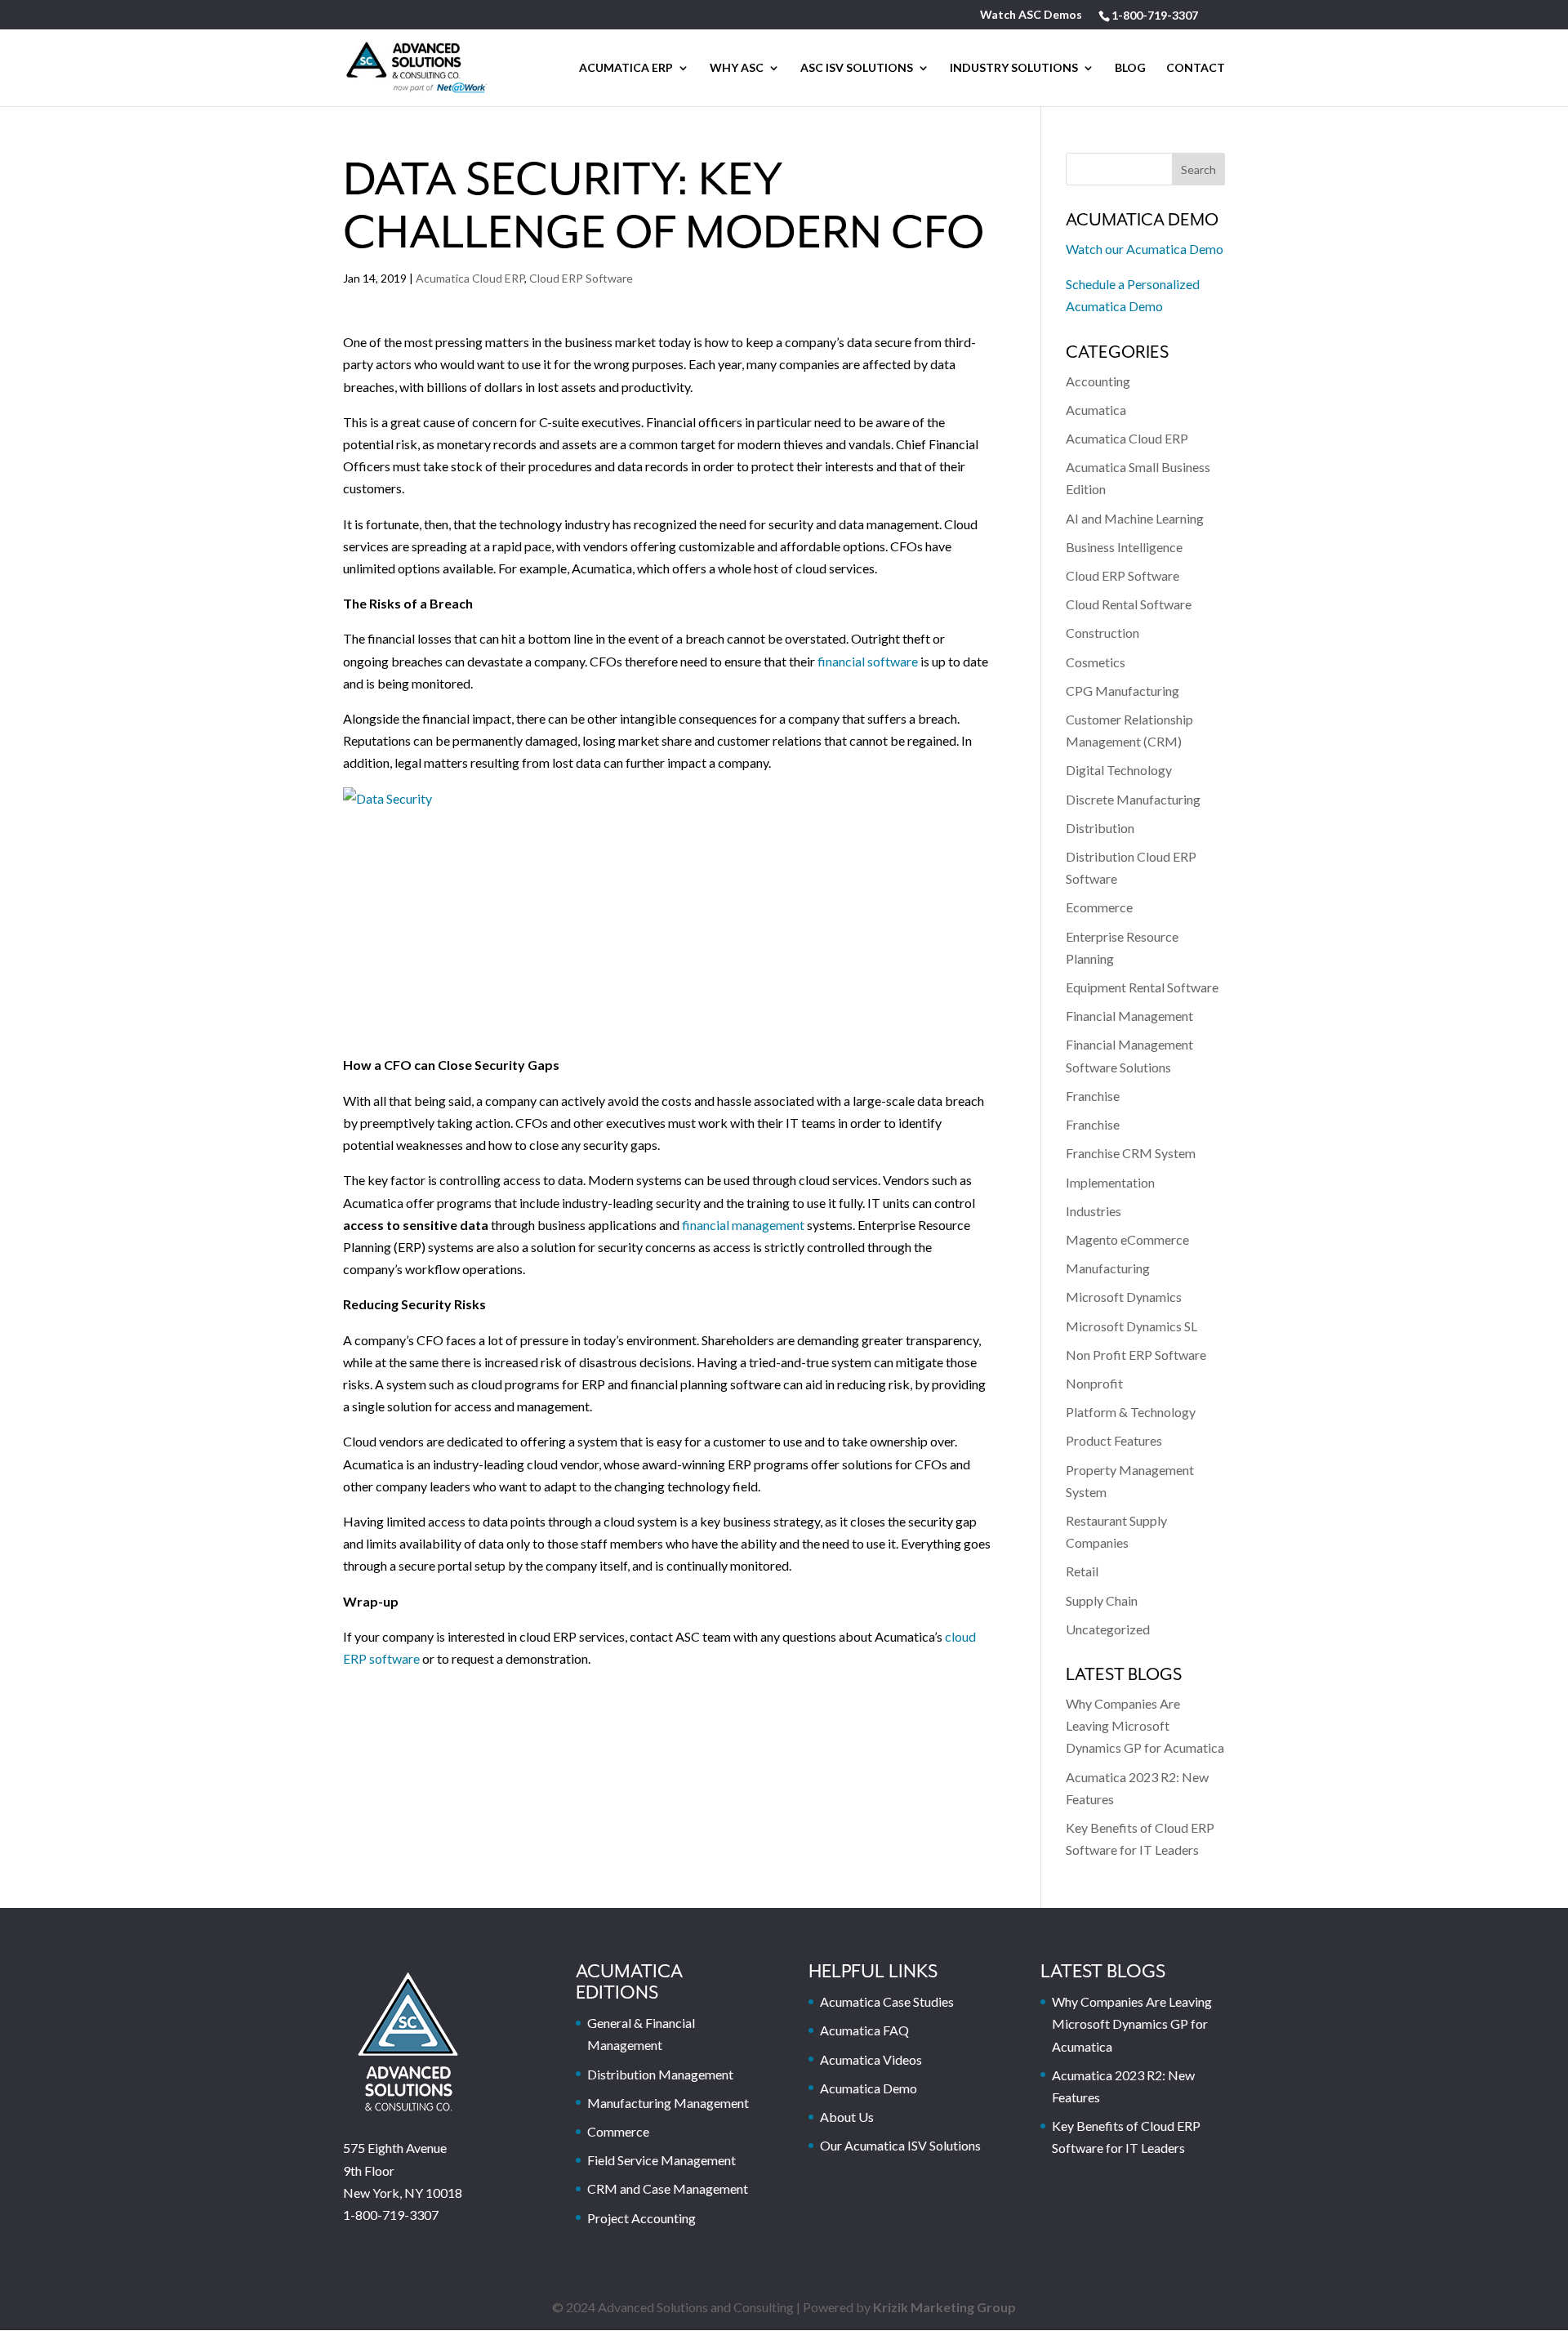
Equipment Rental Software (1142, 987)
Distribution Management (660, 2074)
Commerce (618, 2131)
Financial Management (1129, 1016)
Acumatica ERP (626, 68)
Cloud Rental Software (1129, 604)
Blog (1130, 68)
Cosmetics (1096, 662)
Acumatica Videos (871, 2059)
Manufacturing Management (668, 2103)
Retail (1082, 1571)
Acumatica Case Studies (887, 2001)
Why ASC (737, 68)
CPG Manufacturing (1123, 691)
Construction (1102, 633)
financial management (743, 1225)
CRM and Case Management (668, 2188)
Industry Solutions (1014, 68)
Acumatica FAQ (864, 2030)
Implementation (1110, 1182)
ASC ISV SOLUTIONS (857, 68)
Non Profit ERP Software (1136, 1355)
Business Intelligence (1124, 547)
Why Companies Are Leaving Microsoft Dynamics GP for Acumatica (1145, 1725)
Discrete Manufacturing (1133, 799)
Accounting (1098, 381)
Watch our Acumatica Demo (1145, 249)
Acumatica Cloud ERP (470, 278)
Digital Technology (1119, 770)
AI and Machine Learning (1135, 518)
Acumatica (1096, 410)
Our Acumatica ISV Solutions (900, 2145)
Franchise (1093, 1096)
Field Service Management (661, 2160)
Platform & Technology (1131, 1412)
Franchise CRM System (1131, 1153)
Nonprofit (1094, 1383)
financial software (868, 661)
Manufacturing (1108, 1268)
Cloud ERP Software (581, 278)
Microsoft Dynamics (1124, 1297)
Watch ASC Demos (1031, 15)
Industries (1094, 1211)
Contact (1196, 68)
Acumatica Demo (869, 2088)
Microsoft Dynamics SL (1131, 1326)
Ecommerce (1099, 907)
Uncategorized (1108, 1629)
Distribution (1100, 828)
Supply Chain (1102, 1600)
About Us (847, 2117)
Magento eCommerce (1127, 1239)
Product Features (1114, 1440)
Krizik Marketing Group (944, 2307)
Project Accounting (641, 2218)
